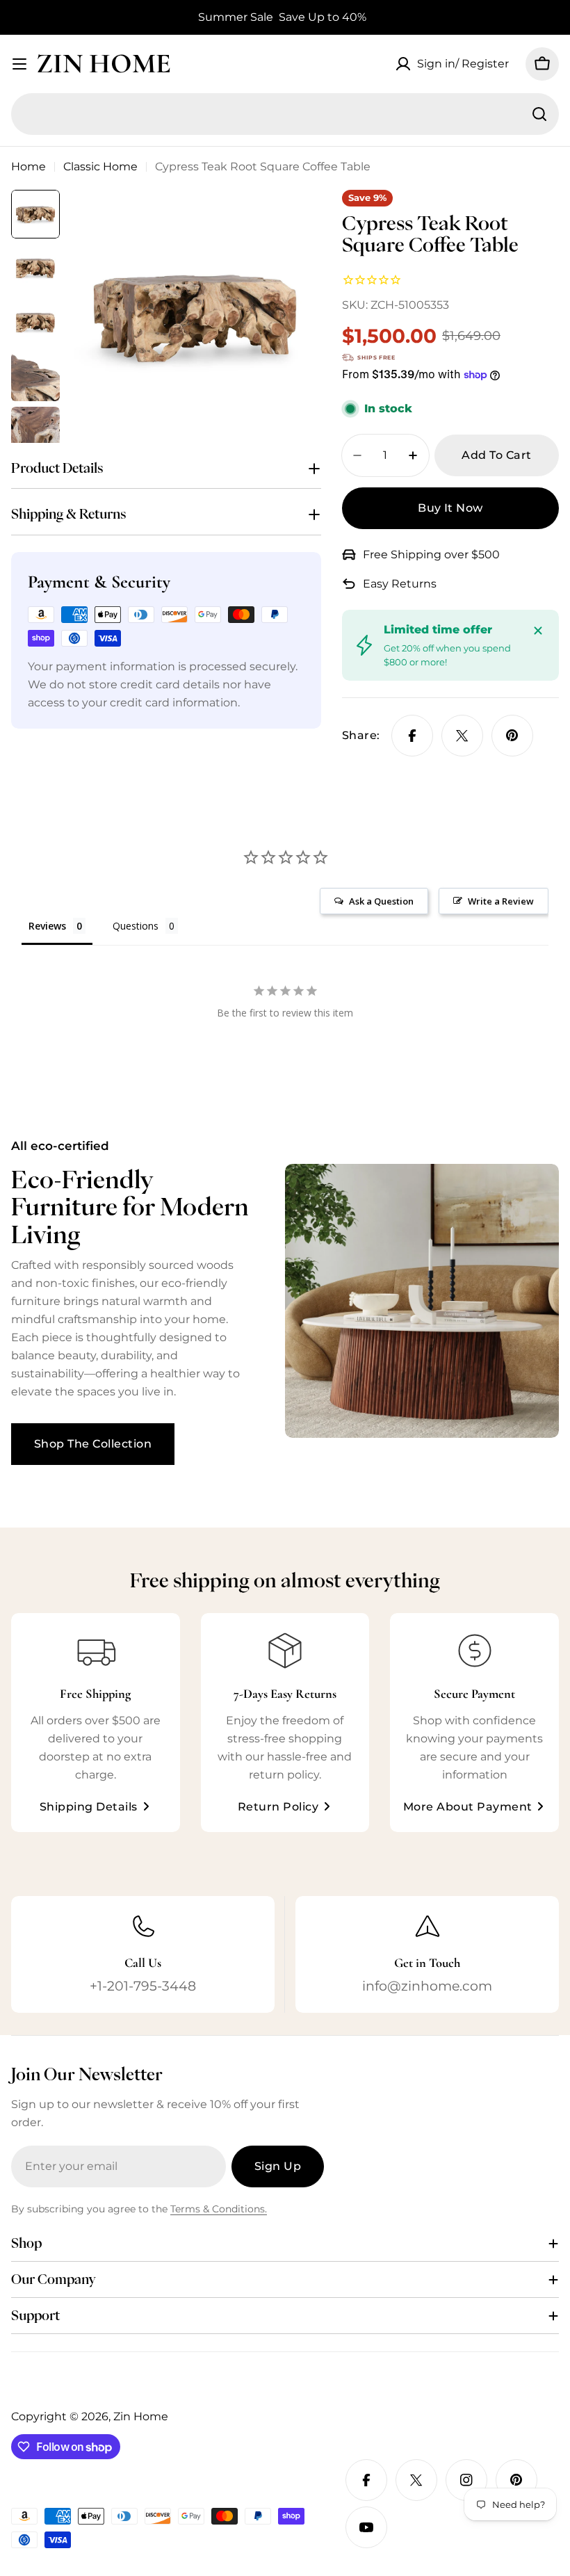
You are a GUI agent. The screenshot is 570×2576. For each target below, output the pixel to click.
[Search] (539, 114)
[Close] (538, 631)
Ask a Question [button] (381, 901)
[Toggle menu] (19, 64)
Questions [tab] (136, 926)
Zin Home (104, 63)
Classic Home (100, 167)
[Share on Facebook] (412, 736)
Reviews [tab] (47, 926)
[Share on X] (462, 736)
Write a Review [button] (501, 901)
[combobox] (285, 114)
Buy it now (450, 508)
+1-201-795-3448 (143, 1986)
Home (28, 167)
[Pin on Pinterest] (512, 736)
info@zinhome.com (427, 1986)
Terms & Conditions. (219, 2209)
